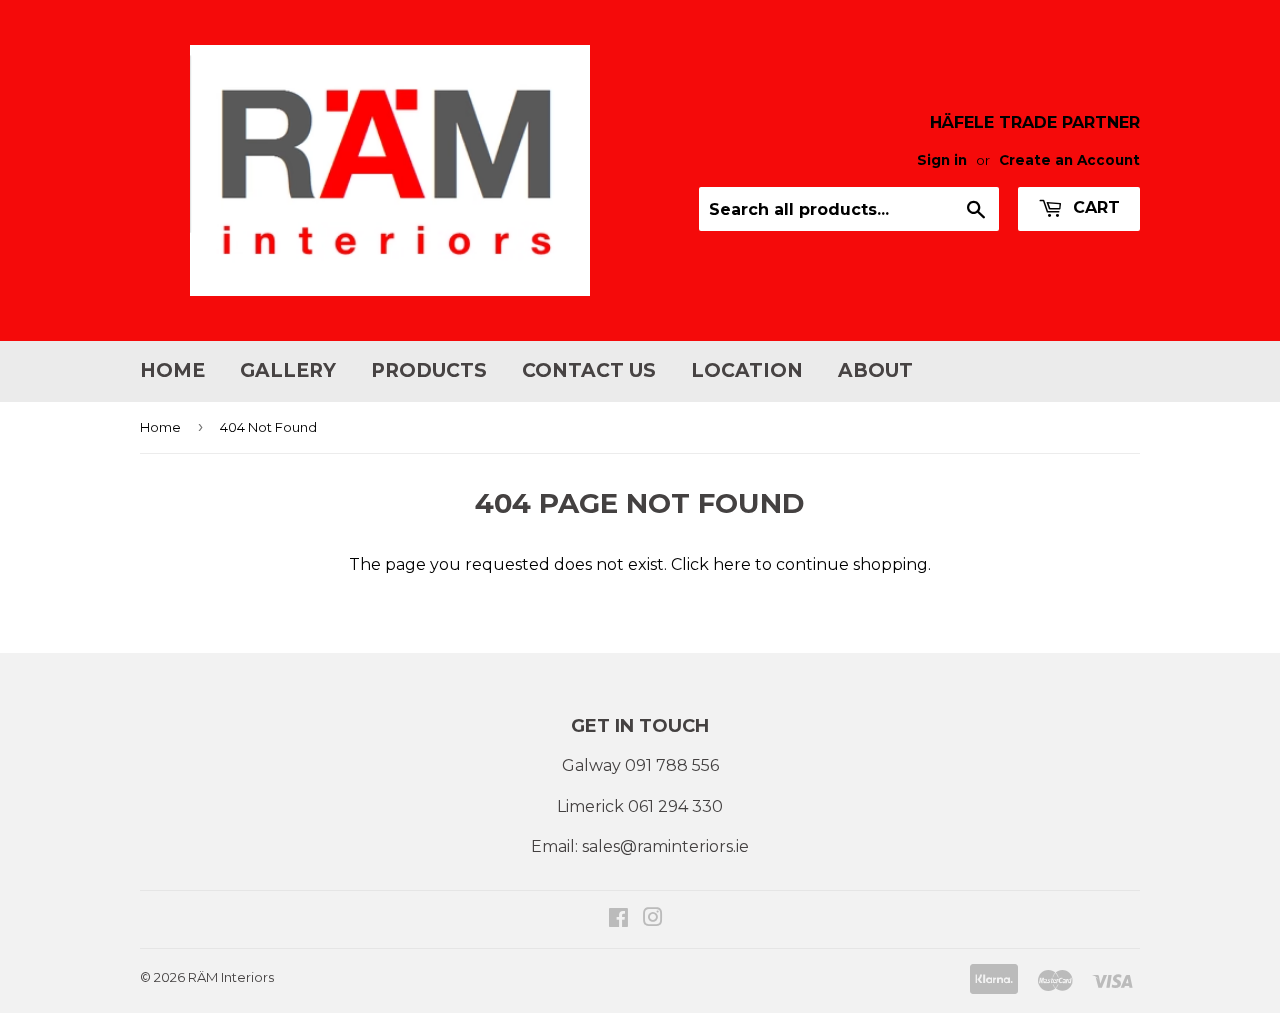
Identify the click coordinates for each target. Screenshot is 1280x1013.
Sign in (942, 160)
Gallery (288, 370)
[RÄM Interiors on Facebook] (618, 919)
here (732, 564)
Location (747, 370)
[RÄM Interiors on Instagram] (653, 919)
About (875, 370)
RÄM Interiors (231, 977)
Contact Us (589, 370)
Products (429, 370)
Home (172, 370)
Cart (1094, 207)
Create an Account (1069, 160)
